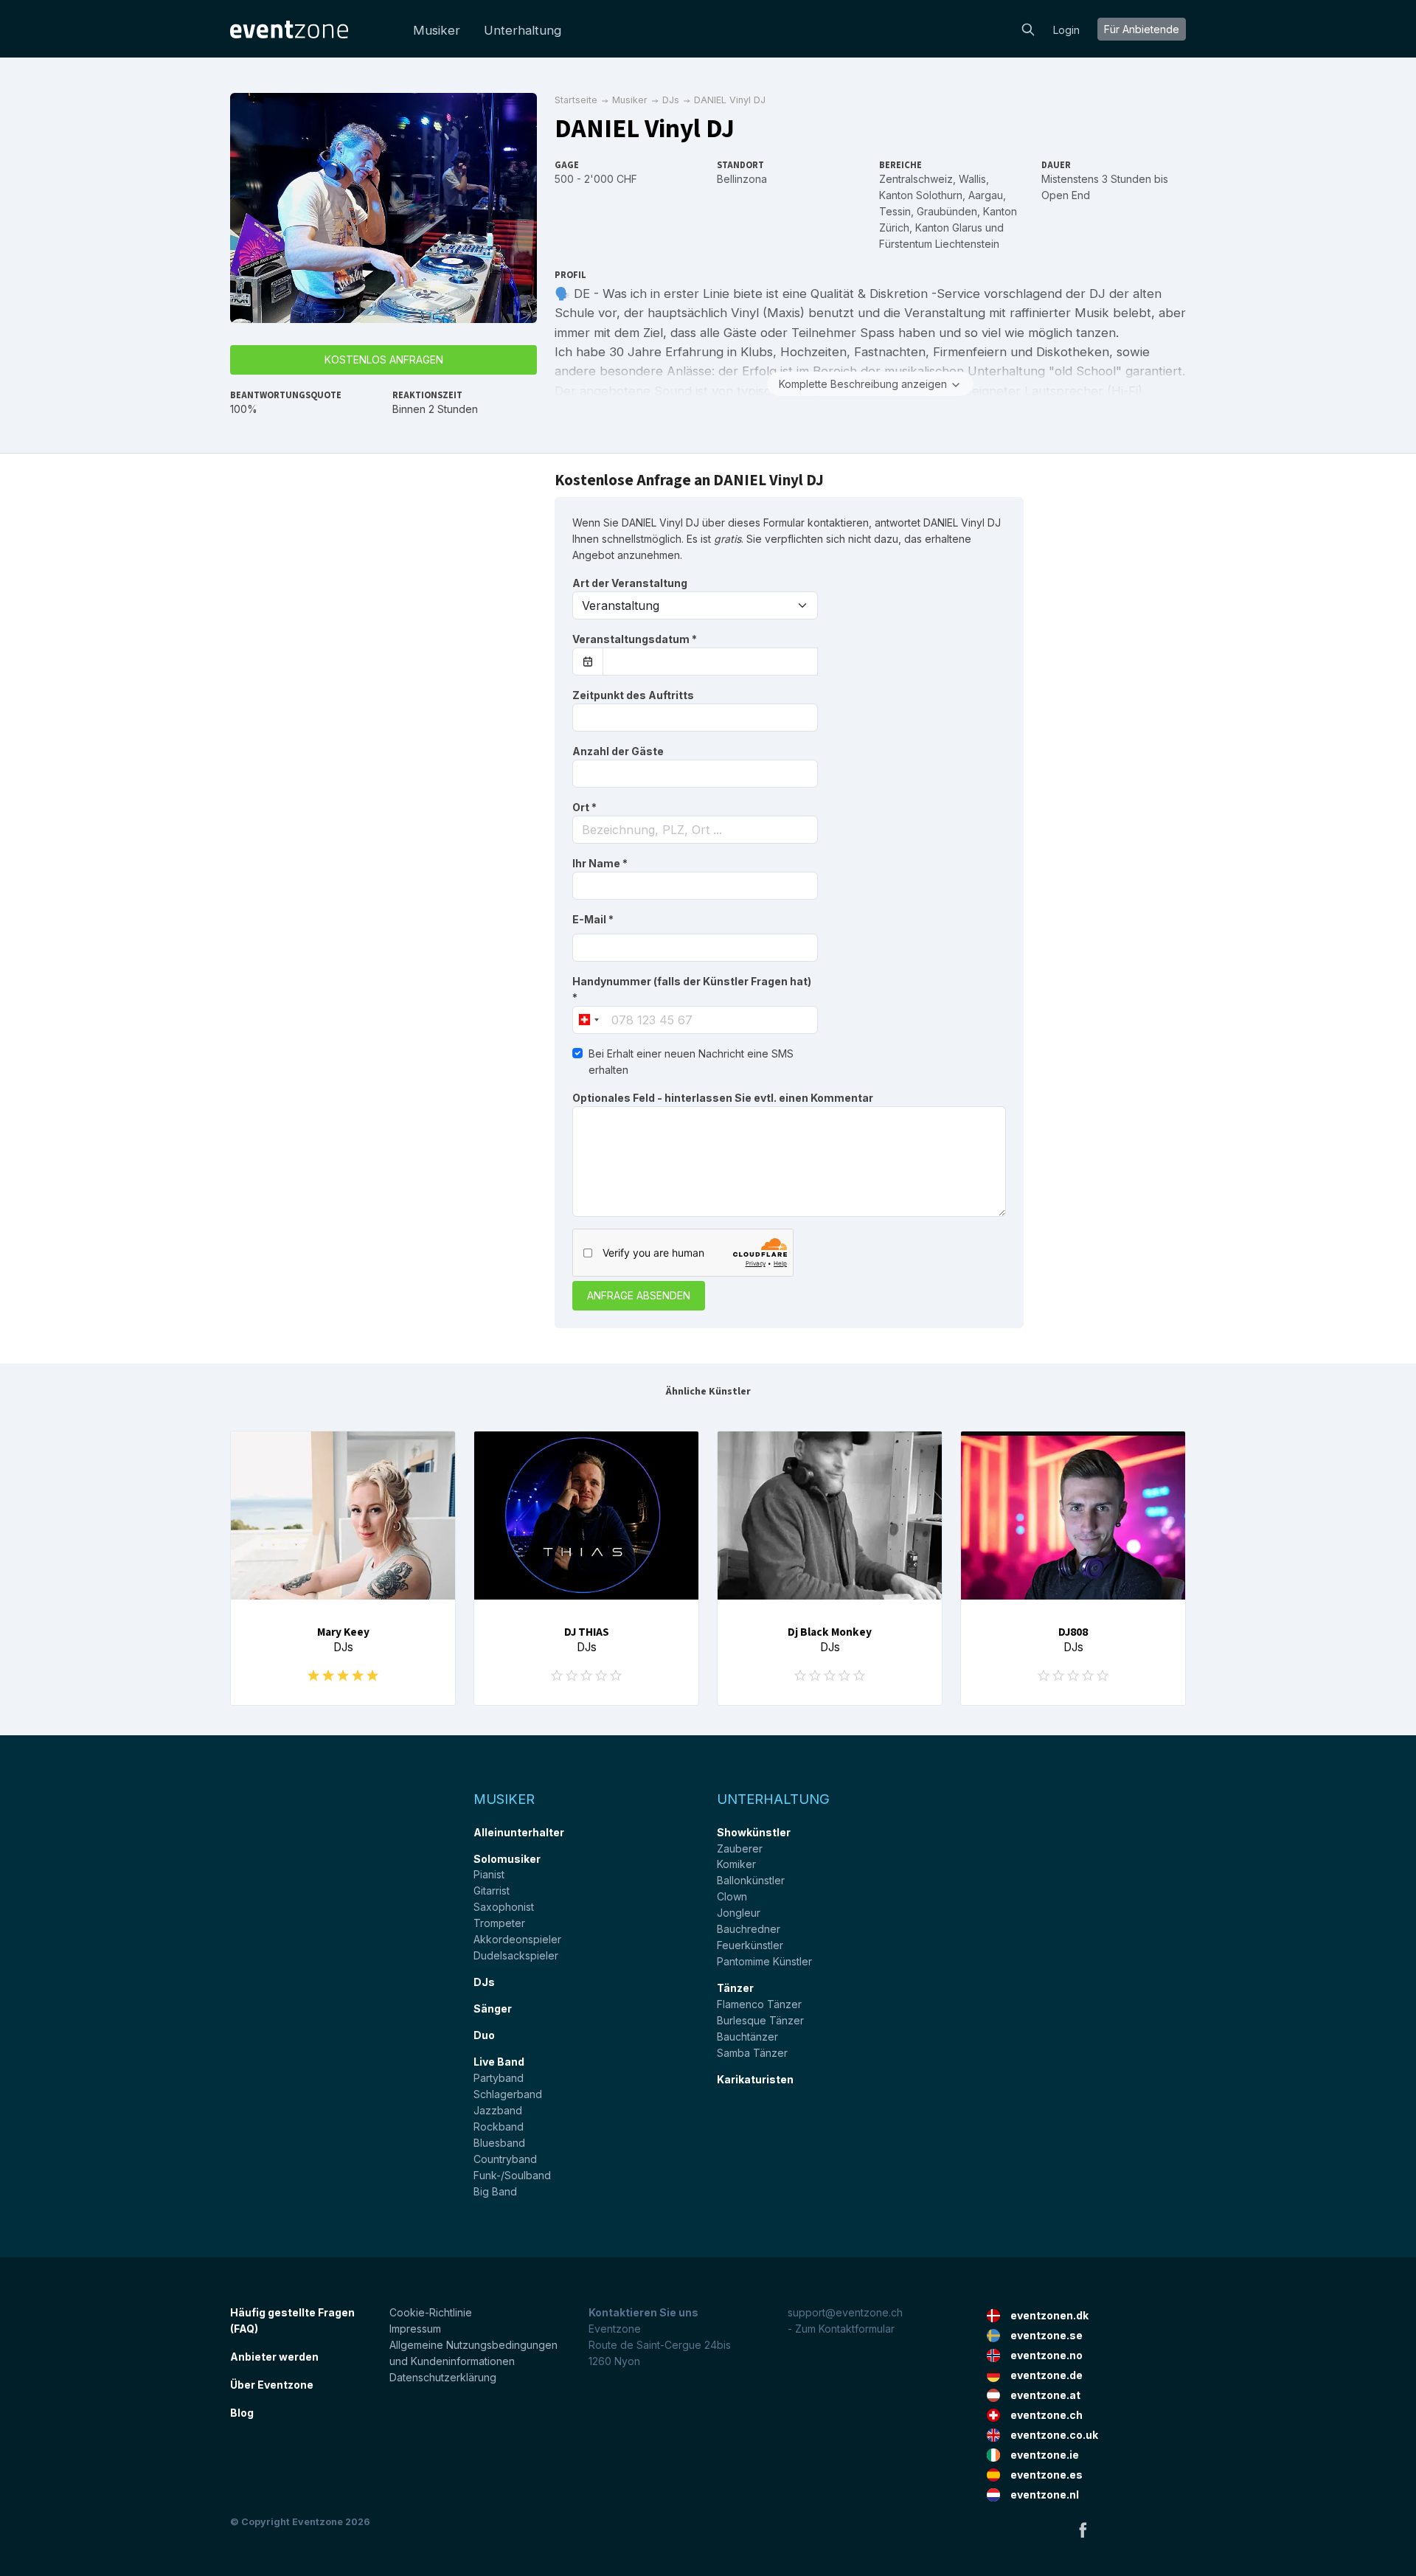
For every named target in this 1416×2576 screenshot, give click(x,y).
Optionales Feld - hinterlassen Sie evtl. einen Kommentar (723, 1098)
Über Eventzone (272, 2385)
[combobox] (695, 830)
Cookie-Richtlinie (431, 2312)
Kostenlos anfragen (384, 360)
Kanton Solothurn (921, 195)
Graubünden (947, 211)
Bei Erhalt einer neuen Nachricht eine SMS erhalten (691, 1062)
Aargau (986, 195)
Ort (584, 807)
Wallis (972, 179)
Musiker (437, 30)
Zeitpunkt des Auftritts (633, 695)
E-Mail (593, 919)
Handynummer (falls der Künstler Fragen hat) (692, 989)
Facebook (1083, 2530)
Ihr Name (600, 863)
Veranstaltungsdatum (635, 639)
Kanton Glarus (949, 228)
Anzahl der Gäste (618, 751)
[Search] (1028, 28)
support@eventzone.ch (845, 2312)
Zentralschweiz (916, 179)
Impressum (415, 2329)
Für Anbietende (1142, 29)
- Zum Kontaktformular (841, 2329)
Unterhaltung (523, 30)
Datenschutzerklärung (443, 2377)
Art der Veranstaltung (630, 583)
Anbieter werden (274, 2357)
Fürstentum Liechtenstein (939, 244)
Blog (242, 2413)
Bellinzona (742, 179)
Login (1066, 30)
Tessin (895, 211)
